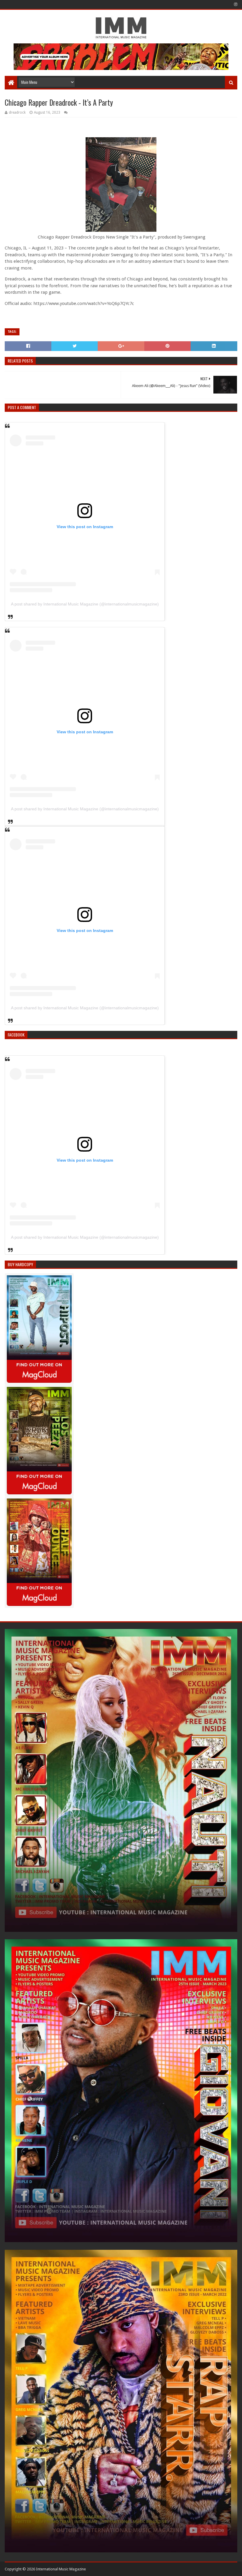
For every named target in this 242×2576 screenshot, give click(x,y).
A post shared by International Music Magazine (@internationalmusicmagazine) (85, 604)
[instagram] (235, 4)
